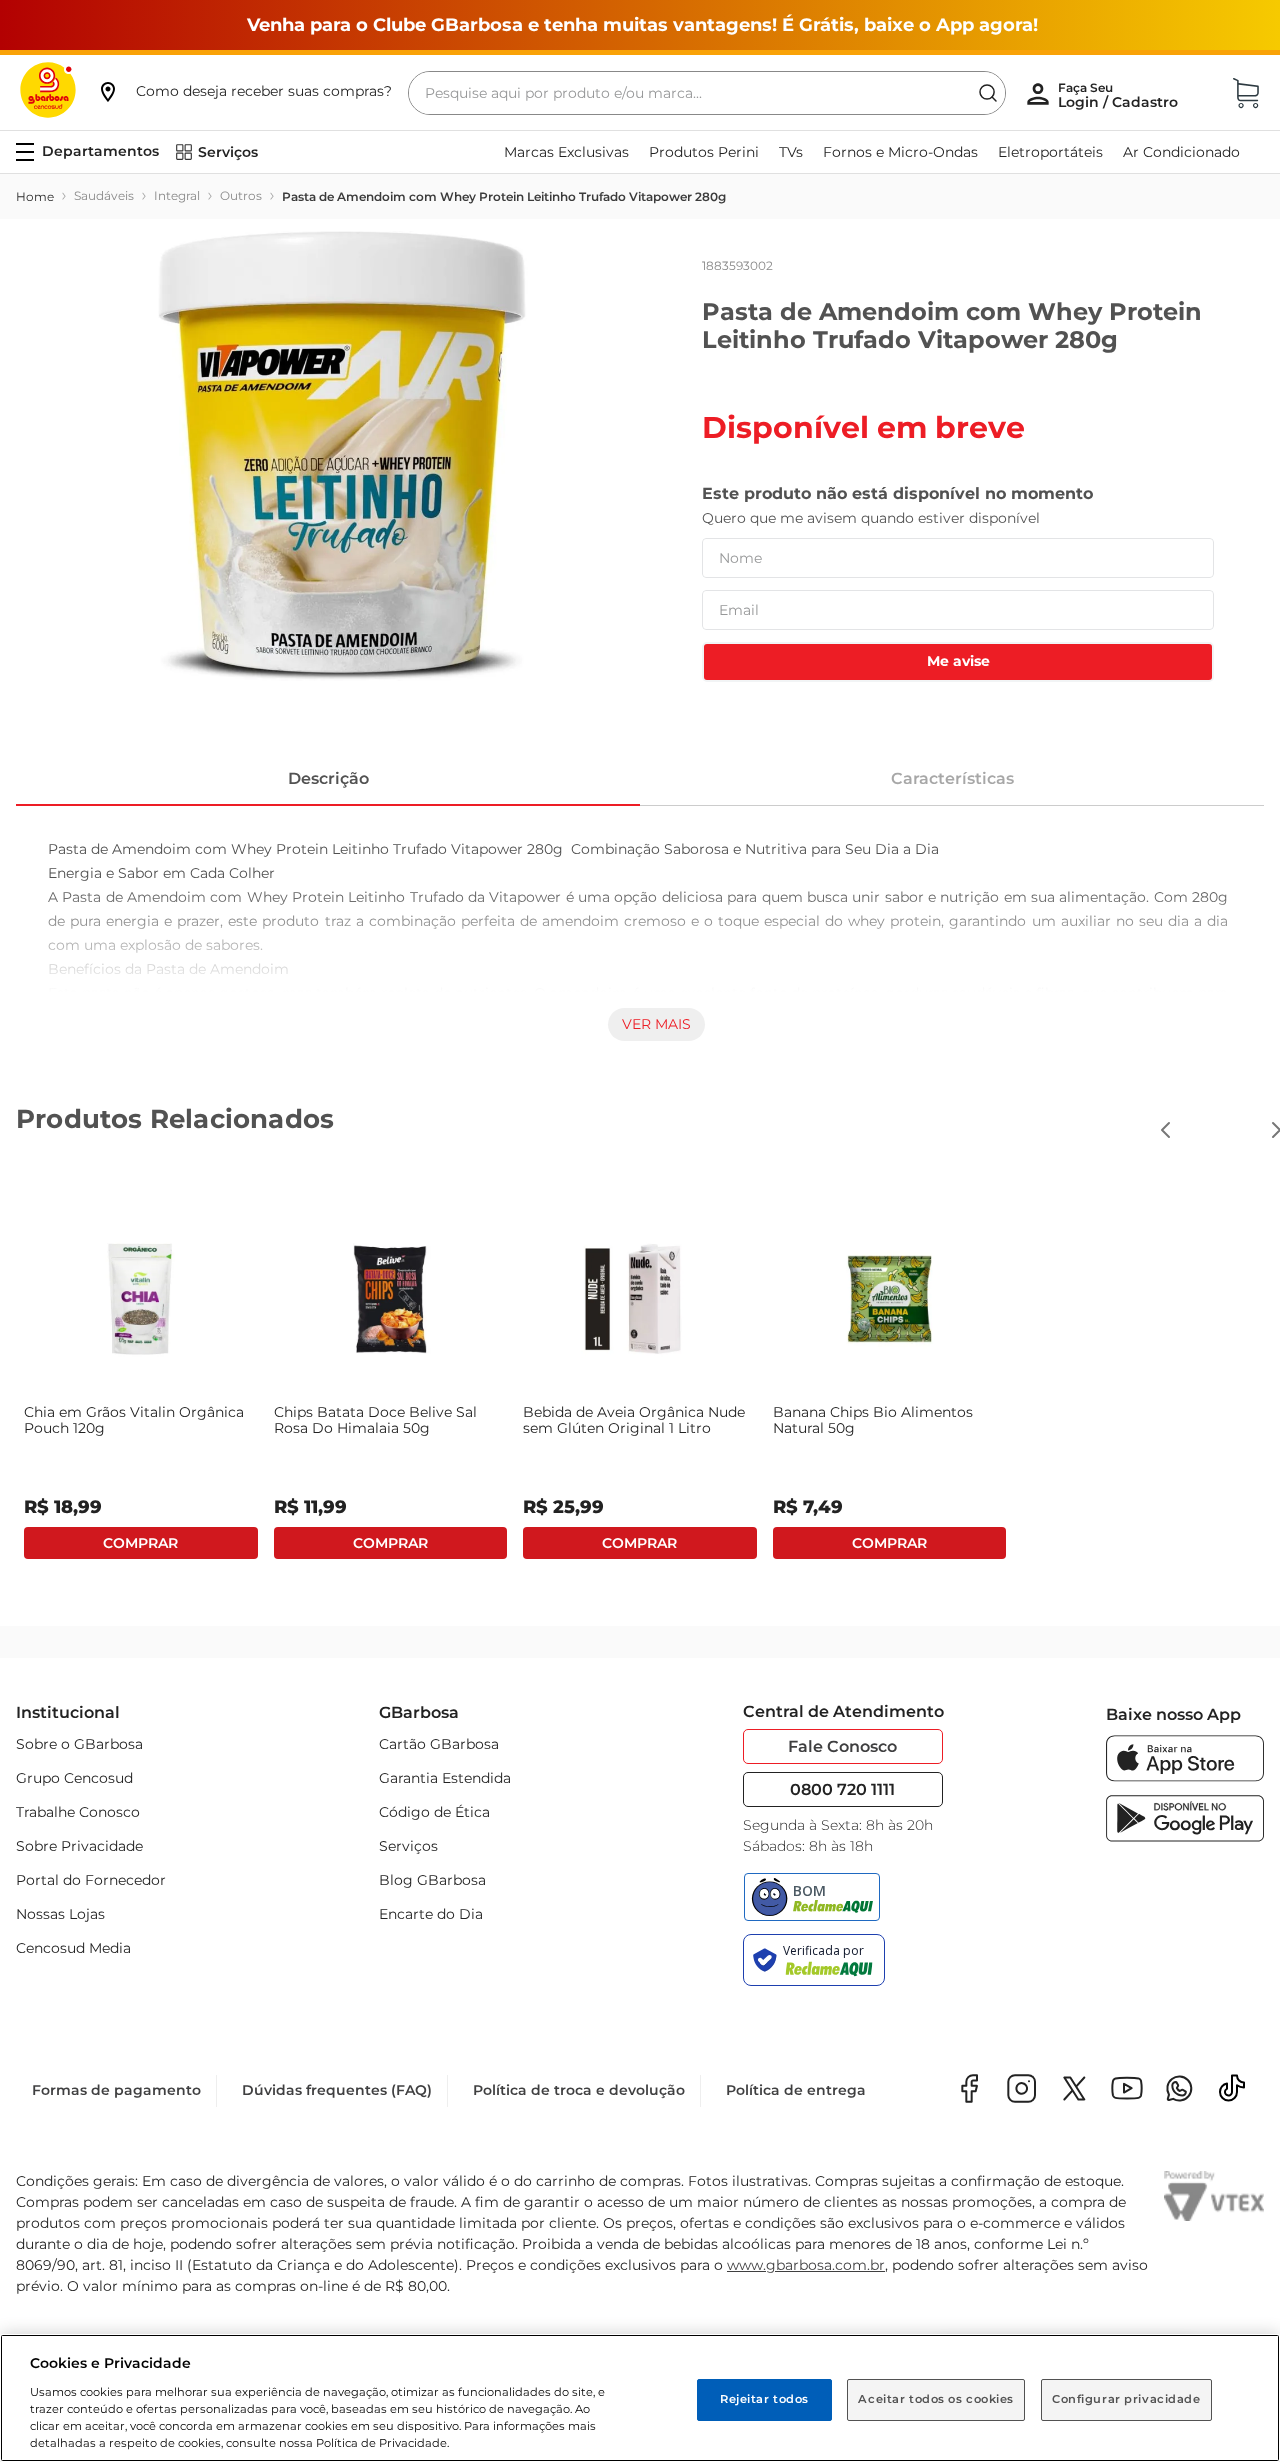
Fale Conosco (842, 1746)
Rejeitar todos (764, 2399)
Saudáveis (104, 195)
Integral (177, 195)
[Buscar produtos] (988, 93)
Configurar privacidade (1126, 2399)
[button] (244, 91)
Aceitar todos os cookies (936, 2399)
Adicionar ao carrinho (141, 1543)
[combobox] (707, 93)
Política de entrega (796, 2090)
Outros (241, 195)
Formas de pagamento (116, 2090)
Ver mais (656, 1024)
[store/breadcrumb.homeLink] (35, 197)
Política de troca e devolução (579, 2090)
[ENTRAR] (1120, 95)
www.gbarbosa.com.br (806, 2265)
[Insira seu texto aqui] (1179, 2090)
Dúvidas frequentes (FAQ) (337, 2090)
